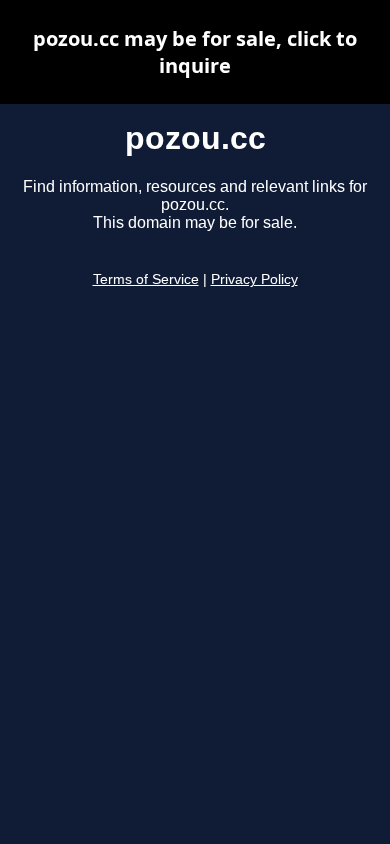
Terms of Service (146, 279)
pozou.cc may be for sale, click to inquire (195, 52)
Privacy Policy (254, 279)
